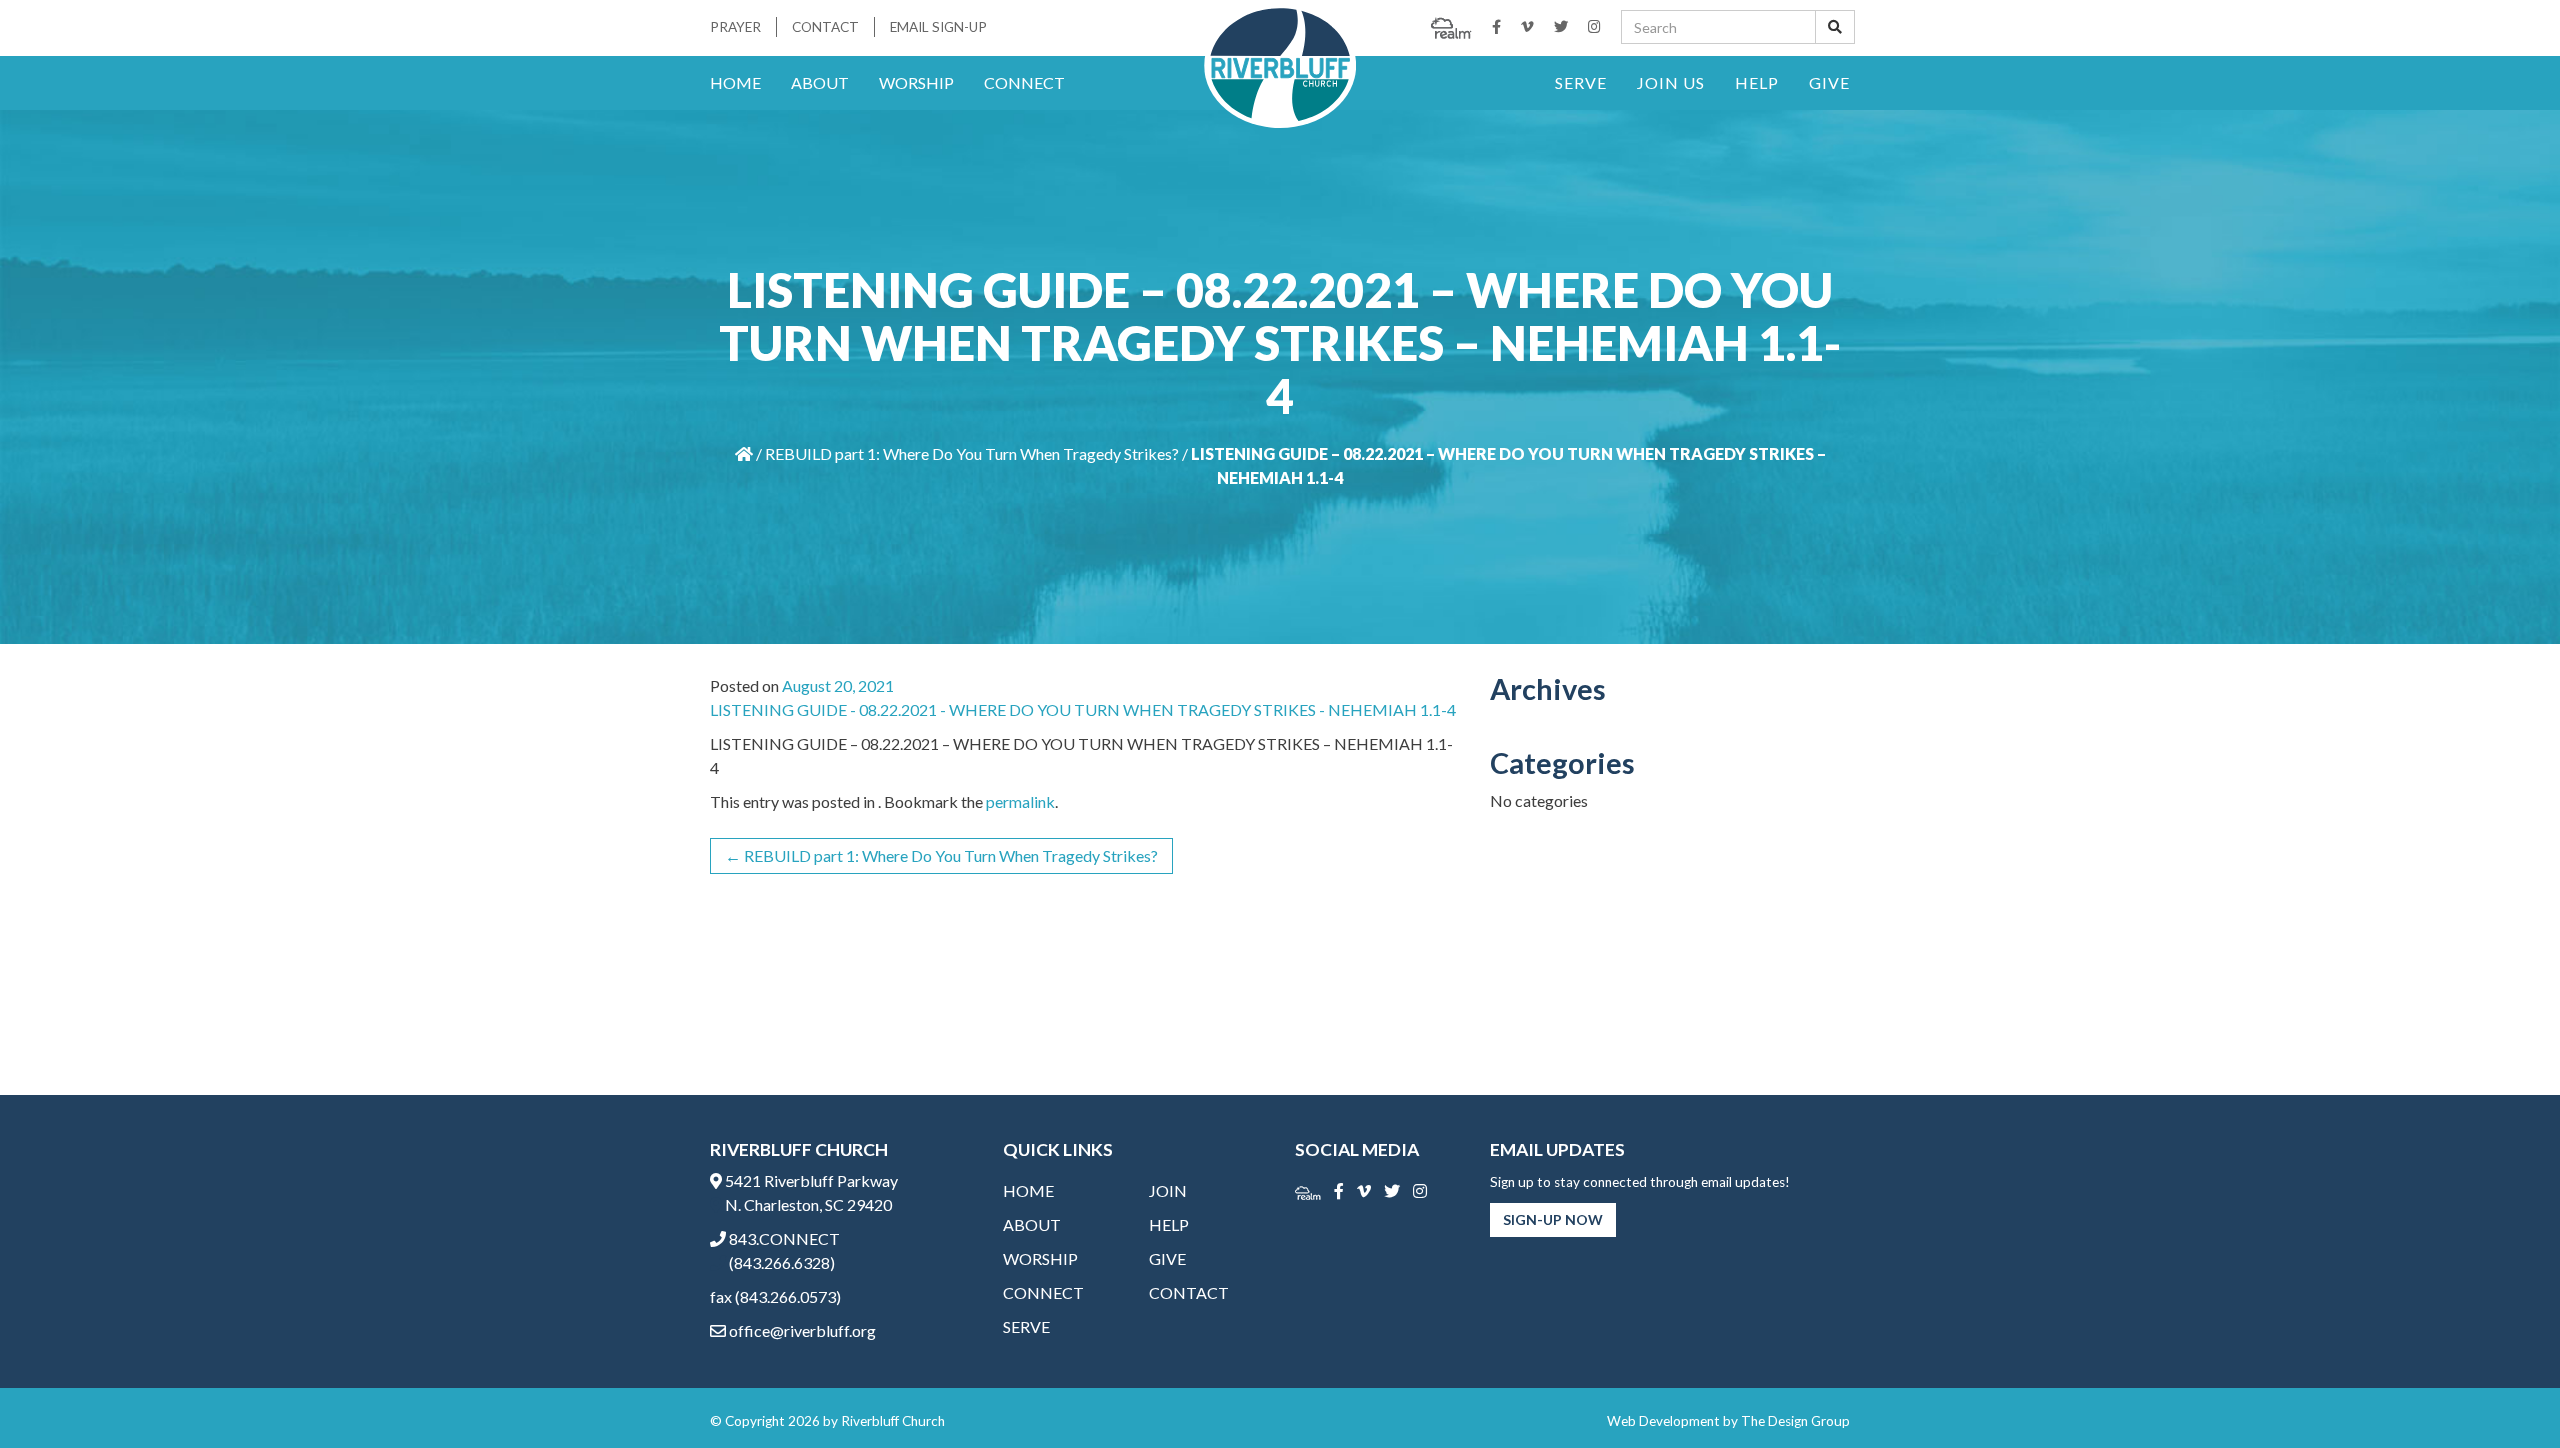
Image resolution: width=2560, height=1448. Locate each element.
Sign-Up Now (1553, 1219)
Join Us (1671, 82)
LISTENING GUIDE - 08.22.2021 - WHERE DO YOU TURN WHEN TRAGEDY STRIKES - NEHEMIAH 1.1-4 (1083, 709)
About (820, 82)
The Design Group (1795, 1421)
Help (1757, 82)
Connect (1024, 82)
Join (1168, 1190)
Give (1829, 82)
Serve (1581, 82)
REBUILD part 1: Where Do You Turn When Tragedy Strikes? (972, 453)
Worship (916, 82)
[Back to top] (2504, 1392)
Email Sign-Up (938, 27)
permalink (1020, 801)
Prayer (735, 27)
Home (735, 82)
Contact (825, 27)
